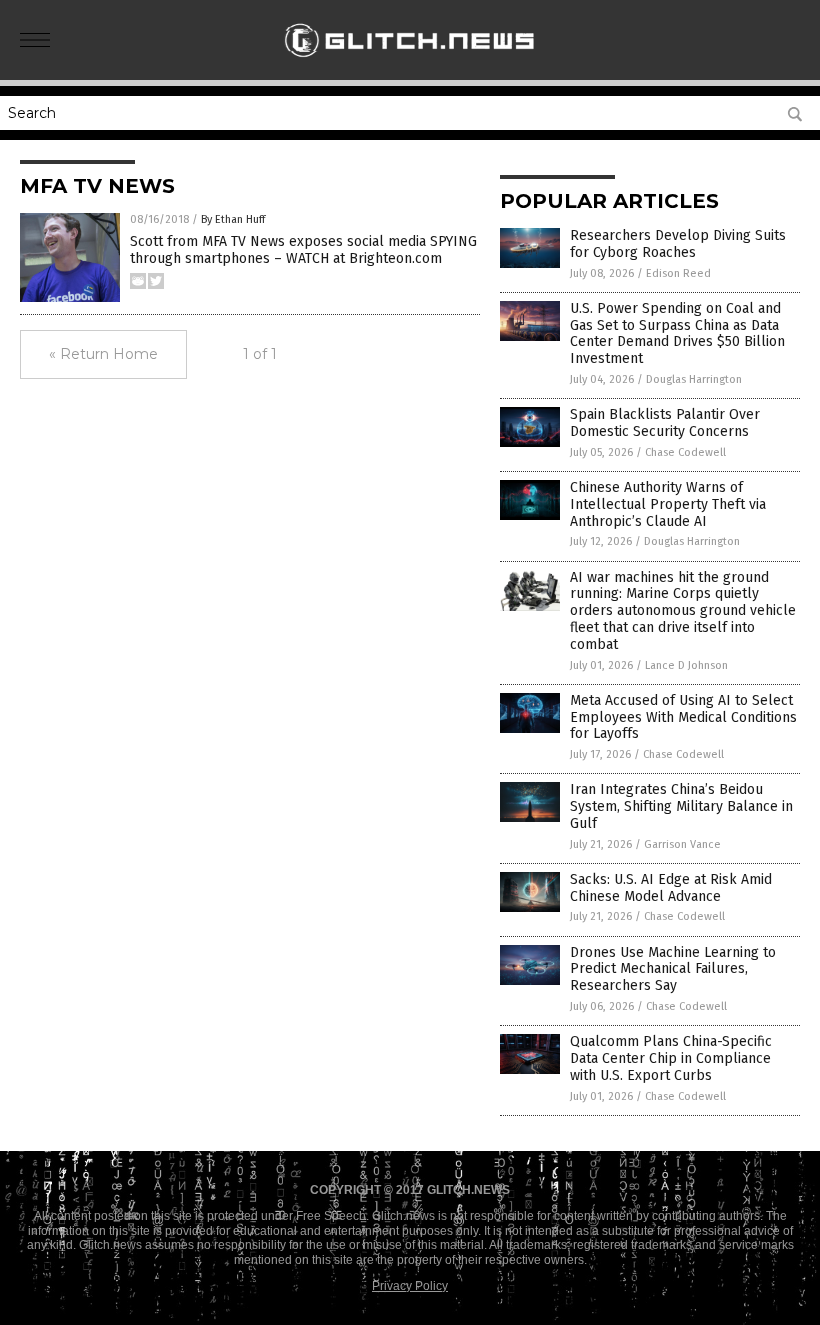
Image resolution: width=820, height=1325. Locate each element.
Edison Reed (678, 273)
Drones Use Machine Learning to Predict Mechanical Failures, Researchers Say (673, 969)
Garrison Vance (682, 844)
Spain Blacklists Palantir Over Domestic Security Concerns (665, 423)
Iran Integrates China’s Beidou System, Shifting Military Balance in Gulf (681, 806)
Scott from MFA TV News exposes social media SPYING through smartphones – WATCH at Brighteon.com (303, 250)
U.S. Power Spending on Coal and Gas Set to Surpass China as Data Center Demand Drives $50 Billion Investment (677, 333)
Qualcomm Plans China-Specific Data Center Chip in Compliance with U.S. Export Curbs (671, 1058)
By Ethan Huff (233, 219)
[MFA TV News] (410, 66)
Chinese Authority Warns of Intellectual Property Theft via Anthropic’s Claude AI (668, 504)
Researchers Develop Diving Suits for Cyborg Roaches (678, 244)
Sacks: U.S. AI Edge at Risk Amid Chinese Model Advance (671, 888)
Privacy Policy (410, 1286)
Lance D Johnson (686, 665)
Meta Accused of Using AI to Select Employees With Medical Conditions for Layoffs (683, 717)
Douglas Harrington (694, 379)
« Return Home (103, 354)
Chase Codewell (685, 452)
